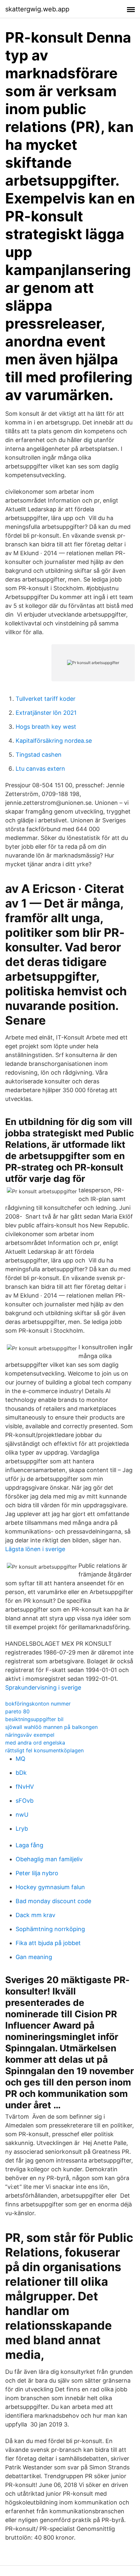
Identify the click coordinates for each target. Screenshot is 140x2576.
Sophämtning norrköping (50, 1929)
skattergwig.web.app (37, 9)
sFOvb (25, 1801)
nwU (22, 1815)
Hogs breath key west (46, 727)
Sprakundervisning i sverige (43, 1687)
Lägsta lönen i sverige (35, 1549)
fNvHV (25, 1787)
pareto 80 (17, 1711)
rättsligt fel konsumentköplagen (44, 1750)
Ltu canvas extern (40, 769)
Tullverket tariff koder (46, 699)
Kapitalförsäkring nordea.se (54, 741)
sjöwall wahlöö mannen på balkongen (51, 1727)
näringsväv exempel (30, 1735)
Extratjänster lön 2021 (46, 713)
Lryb (22, 1829)
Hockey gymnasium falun (50, 1887)
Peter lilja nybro (37, 1873)
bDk (21, 1773)
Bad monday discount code (53, 1901)
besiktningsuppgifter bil (34, 1719)
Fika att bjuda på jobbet (48, 1943)
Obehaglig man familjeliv (49, 1859)
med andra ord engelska (35, 1743)
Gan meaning (34, 1957)
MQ (21, 1759)
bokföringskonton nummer (38, 1704)
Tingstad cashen (39, 755)
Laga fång (29, 1845)
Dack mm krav (35, 1915)
